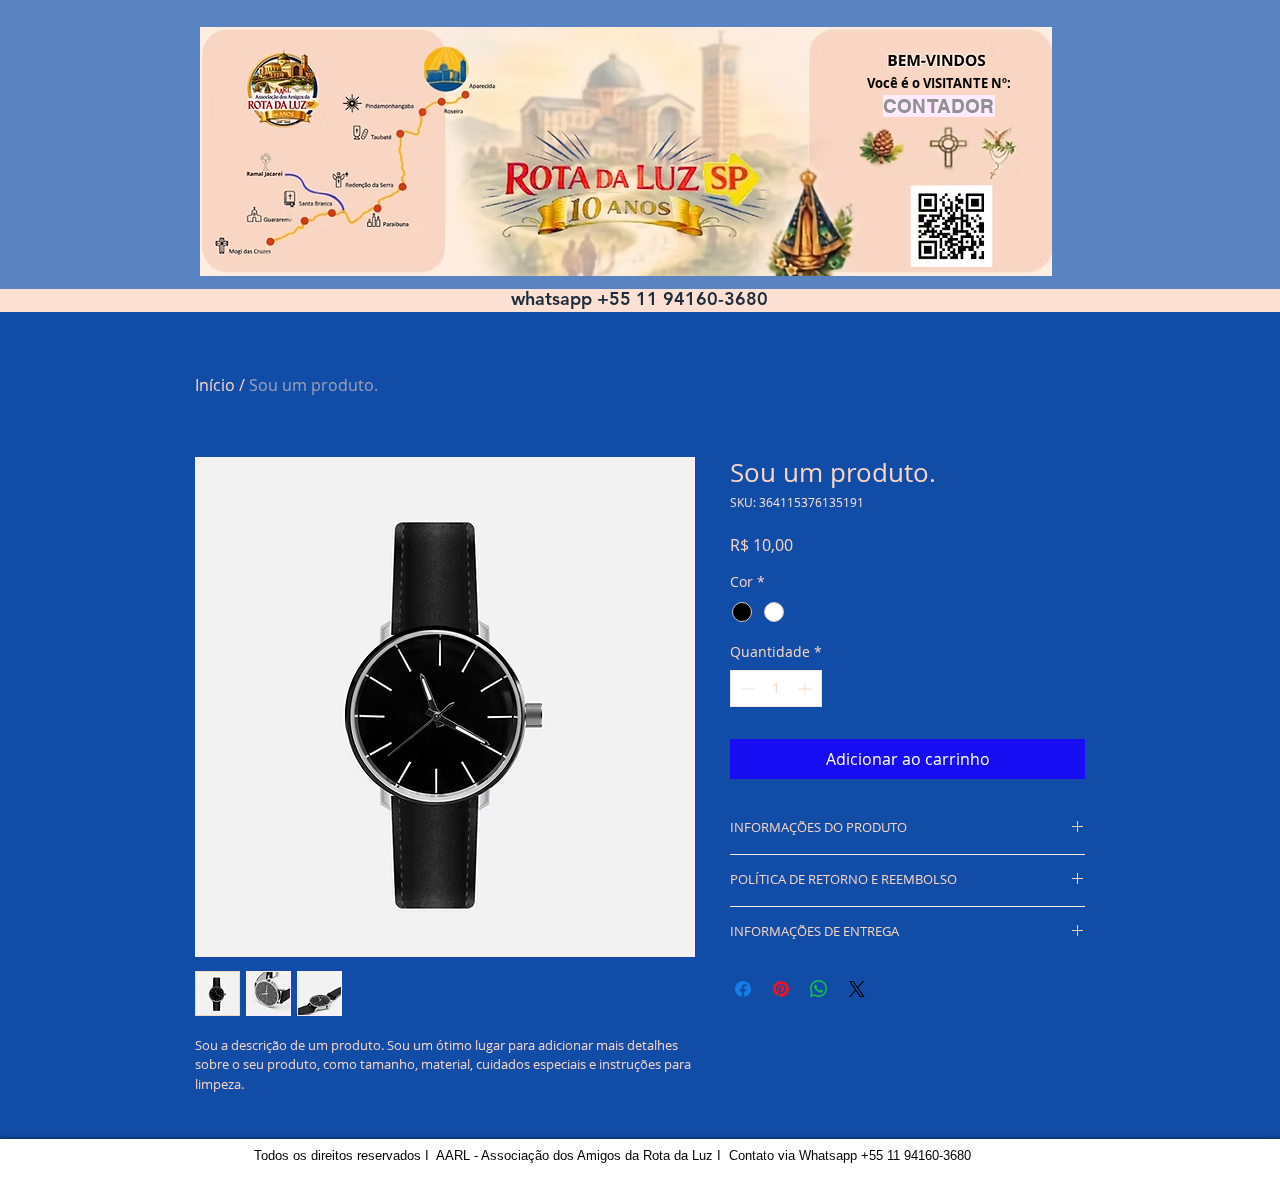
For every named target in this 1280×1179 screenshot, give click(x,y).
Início (215, 385)
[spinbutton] (776, 688)
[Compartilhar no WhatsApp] (819, 989)
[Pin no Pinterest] (781, 989)
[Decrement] (745, 688)
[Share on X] (857, 989)
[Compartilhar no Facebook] (743, 989)
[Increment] (806, 688)
